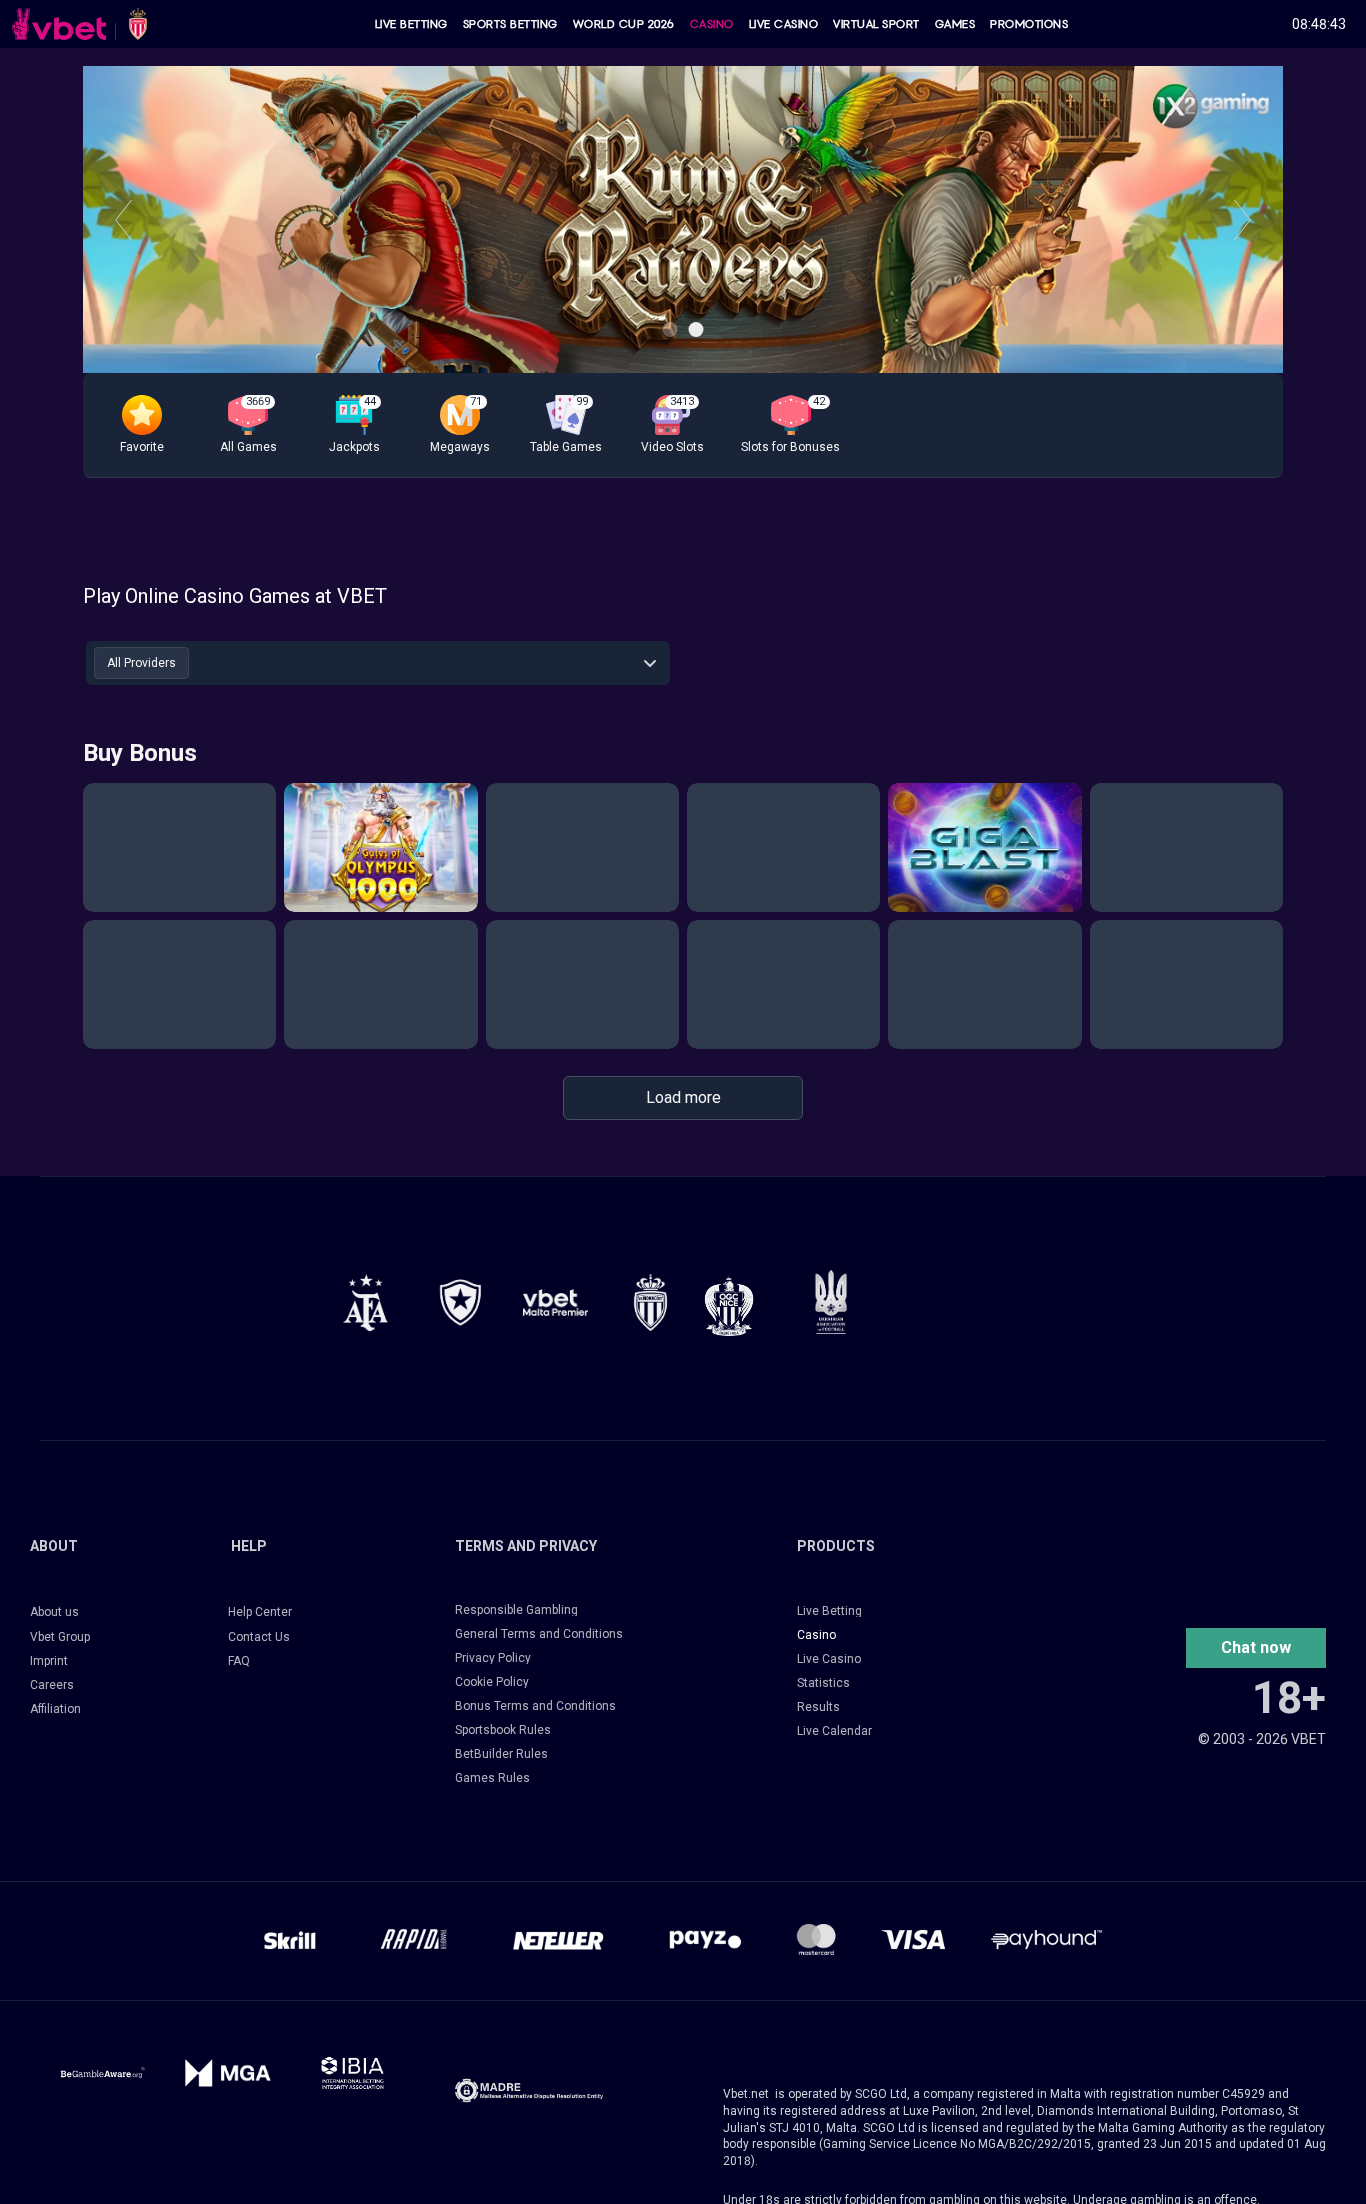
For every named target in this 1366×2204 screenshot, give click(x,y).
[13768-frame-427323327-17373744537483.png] (365, 1302)
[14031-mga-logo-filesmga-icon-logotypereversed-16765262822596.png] (227, 2072)
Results (818, 1707)
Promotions (1029, 24)
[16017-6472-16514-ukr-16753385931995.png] (831, 1301)
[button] (142, 425)
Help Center (260, 1612)
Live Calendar (834, 1731)
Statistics (823, 1683)
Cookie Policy (492, 1682)
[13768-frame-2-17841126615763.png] (555, 1302)
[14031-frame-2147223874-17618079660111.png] (352, 2072)
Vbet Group (60, 1637)
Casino (712, 24)
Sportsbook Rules (503, 1730)
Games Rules (492, 1778)
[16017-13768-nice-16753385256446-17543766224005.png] (729, 1306)
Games (955, 24)
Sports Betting (510, 24)
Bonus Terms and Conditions (535, 1706)
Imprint (49, 1661)
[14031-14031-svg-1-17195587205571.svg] (102, 2072)
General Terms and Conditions (539, 1634)
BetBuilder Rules (501, 1754)
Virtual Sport (876, 24)
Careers (52, 1685)
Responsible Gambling (516, 1610)
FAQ (239, 1661)
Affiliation (55, 1709)
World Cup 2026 (624, 24)
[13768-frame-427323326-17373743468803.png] (460, 1302)
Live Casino (784, 24)
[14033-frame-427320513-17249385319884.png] (529, 2090)
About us (54, 1612)
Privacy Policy (493, 1658)
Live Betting (411, 24)
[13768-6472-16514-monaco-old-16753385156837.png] (650, 1302)
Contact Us (259, 1637)
